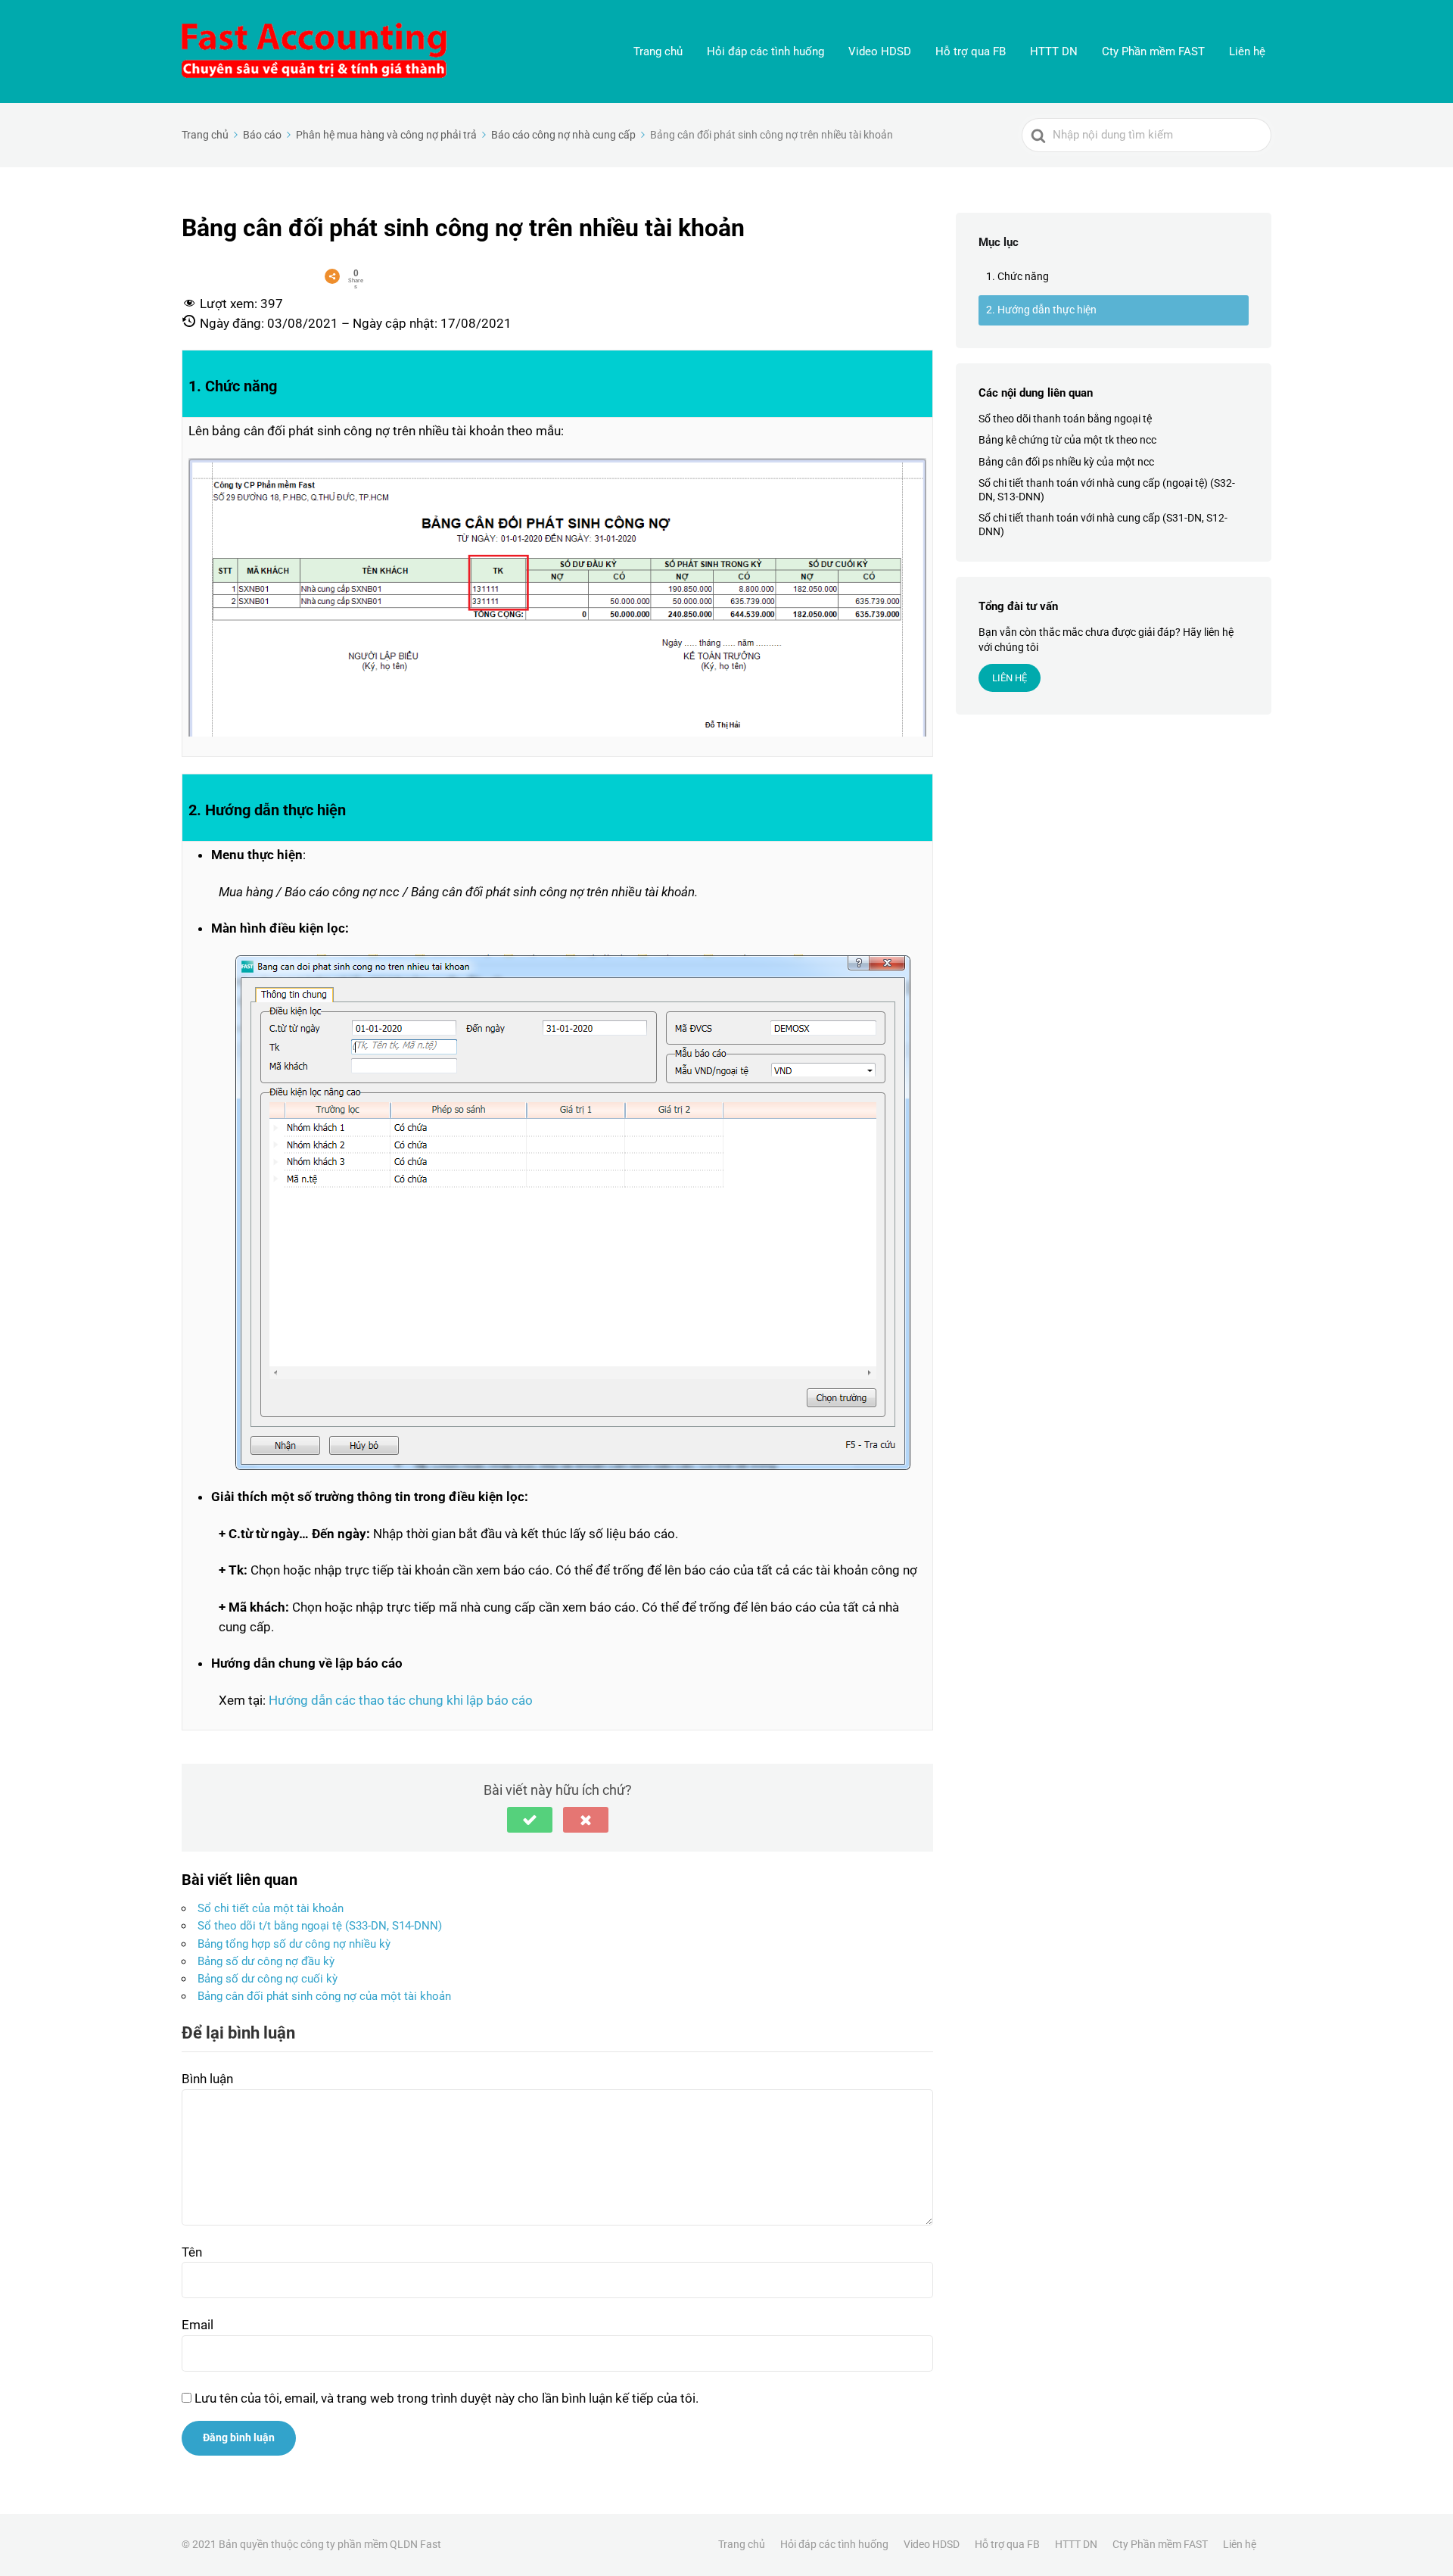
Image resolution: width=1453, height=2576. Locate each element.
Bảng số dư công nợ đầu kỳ (266, 1961)
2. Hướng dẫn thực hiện (1041, 310)
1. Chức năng (1017, 276)
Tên (192, 2252)
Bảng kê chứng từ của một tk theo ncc (1067, 441)
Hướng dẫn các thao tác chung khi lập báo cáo (401, 1700)
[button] (530, 1820)
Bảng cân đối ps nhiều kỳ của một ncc (1066, 462)
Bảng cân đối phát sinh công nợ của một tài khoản (324, 1996)
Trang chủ (658, 51)
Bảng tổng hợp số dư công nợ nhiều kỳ (294, 1944)
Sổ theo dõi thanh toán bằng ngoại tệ (1065, 419)
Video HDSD (880, 51)
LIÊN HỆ (1010, 678)
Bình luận (207, 2079)
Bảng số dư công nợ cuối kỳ (268, 1979)
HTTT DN (1054, 51)
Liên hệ (1247, 51)
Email (198, 2325)
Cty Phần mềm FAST (1153, 51)
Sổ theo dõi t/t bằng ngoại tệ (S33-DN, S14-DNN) (320, 1926)
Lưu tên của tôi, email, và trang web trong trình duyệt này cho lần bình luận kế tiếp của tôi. (446, 2398)
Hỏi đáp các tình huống (765, 51)
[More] (332, 276)
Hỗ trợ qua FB (971, 51)
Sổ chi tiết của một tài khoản (271, 1908)
